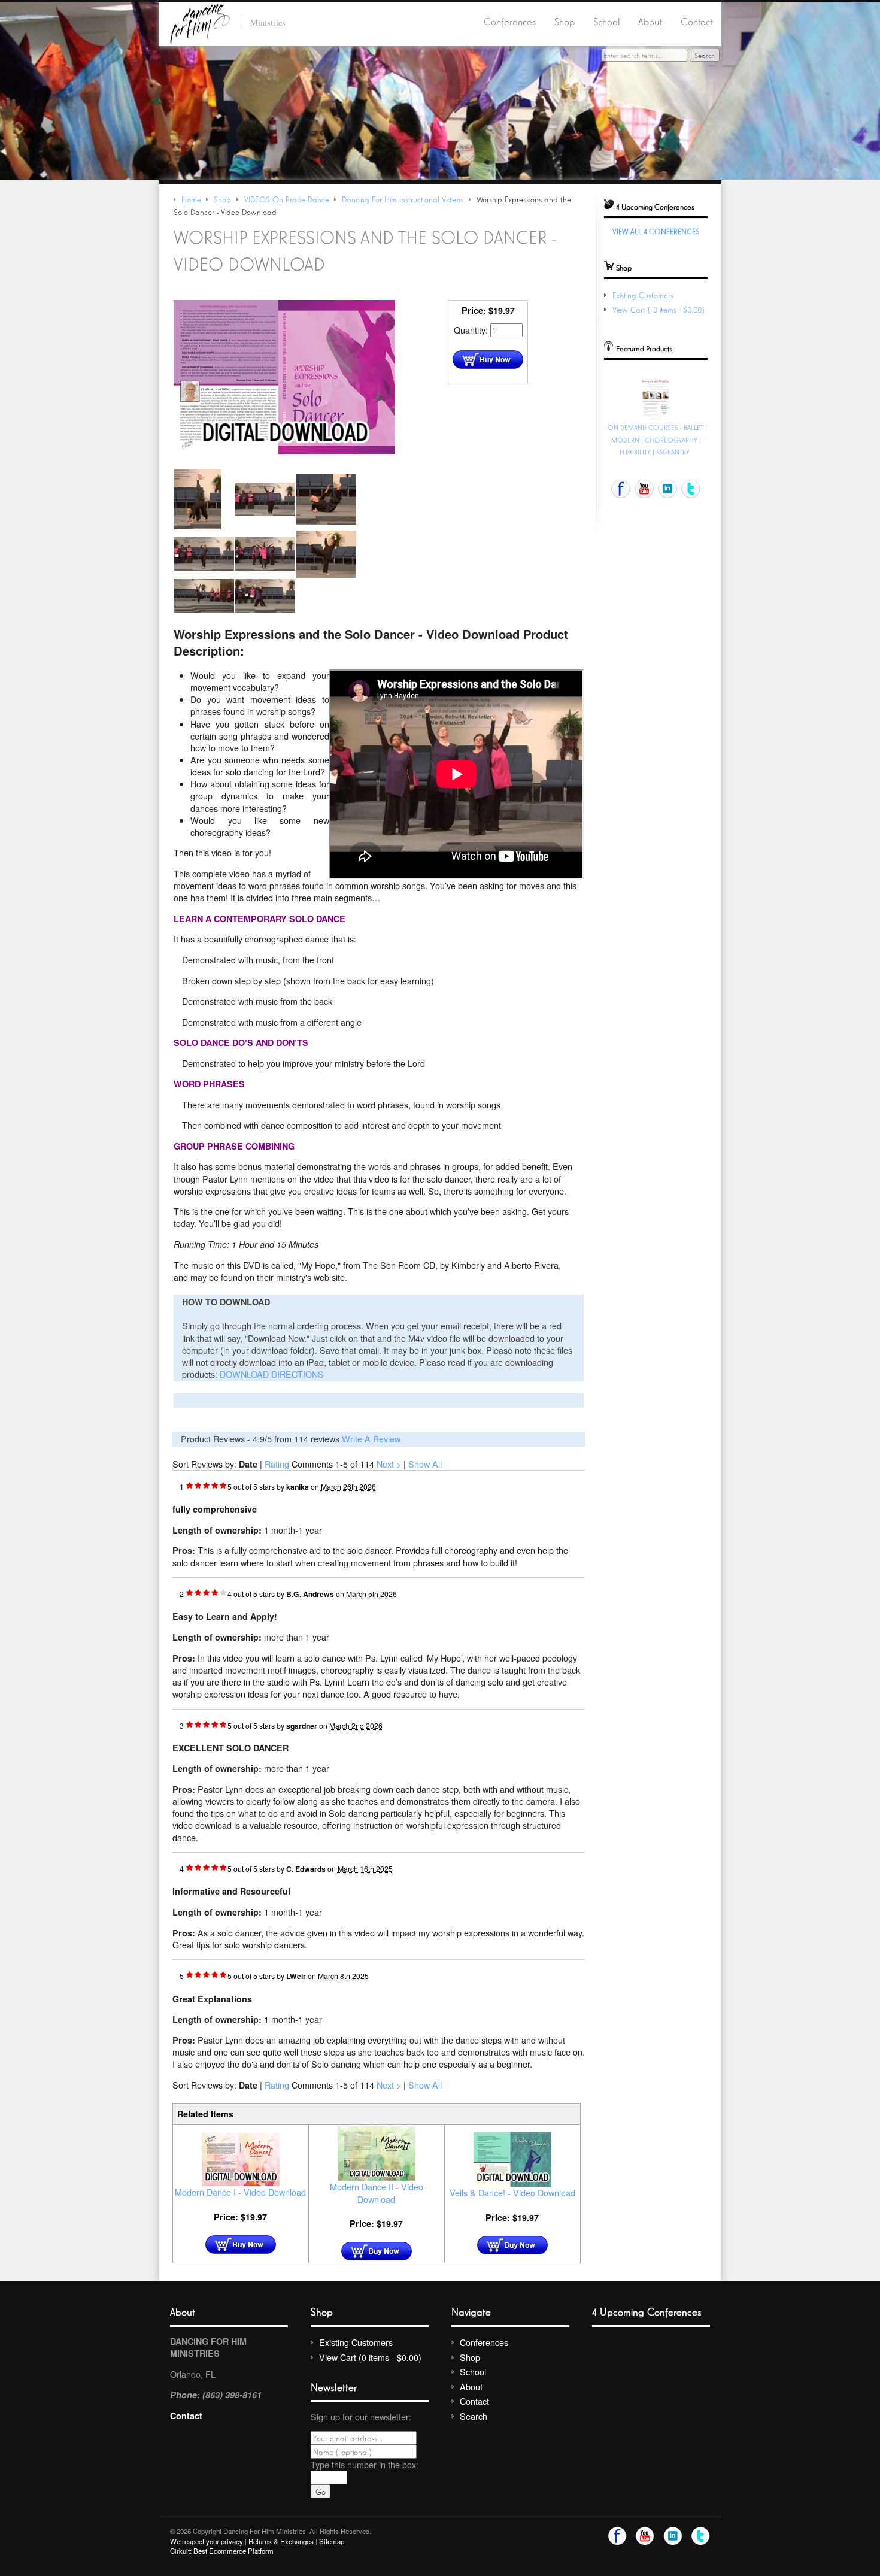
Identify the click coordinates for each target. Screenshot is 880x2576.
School (607, 21)
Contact (697, 21)
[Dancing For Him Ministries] (200, 22)
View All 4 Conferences (656, 231)
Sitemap (332, 2541)
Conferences (510, 21)
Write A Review (371, 1439)
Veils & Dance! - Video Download (512, 2192)
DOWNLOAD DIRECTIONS (272, 1374)
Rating (277, 1464)
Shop (565, 21)
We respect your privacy (207, 2541)
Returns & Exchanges (281, 2541)
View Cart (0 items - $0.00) (660, 309)
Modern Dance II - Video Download (377, 2192)
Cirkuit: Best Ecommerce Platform (222, 2551)
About (650, 21)
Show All (425, 1464)
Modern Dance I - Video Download (240, 2192)
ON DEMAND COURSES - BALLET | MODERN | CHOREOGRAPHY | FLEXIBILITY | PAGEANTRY (657, 440)
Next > (389, 1464)
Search (474, 2416)
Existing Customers (643, 295)
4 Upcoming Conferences (647, 2311)
